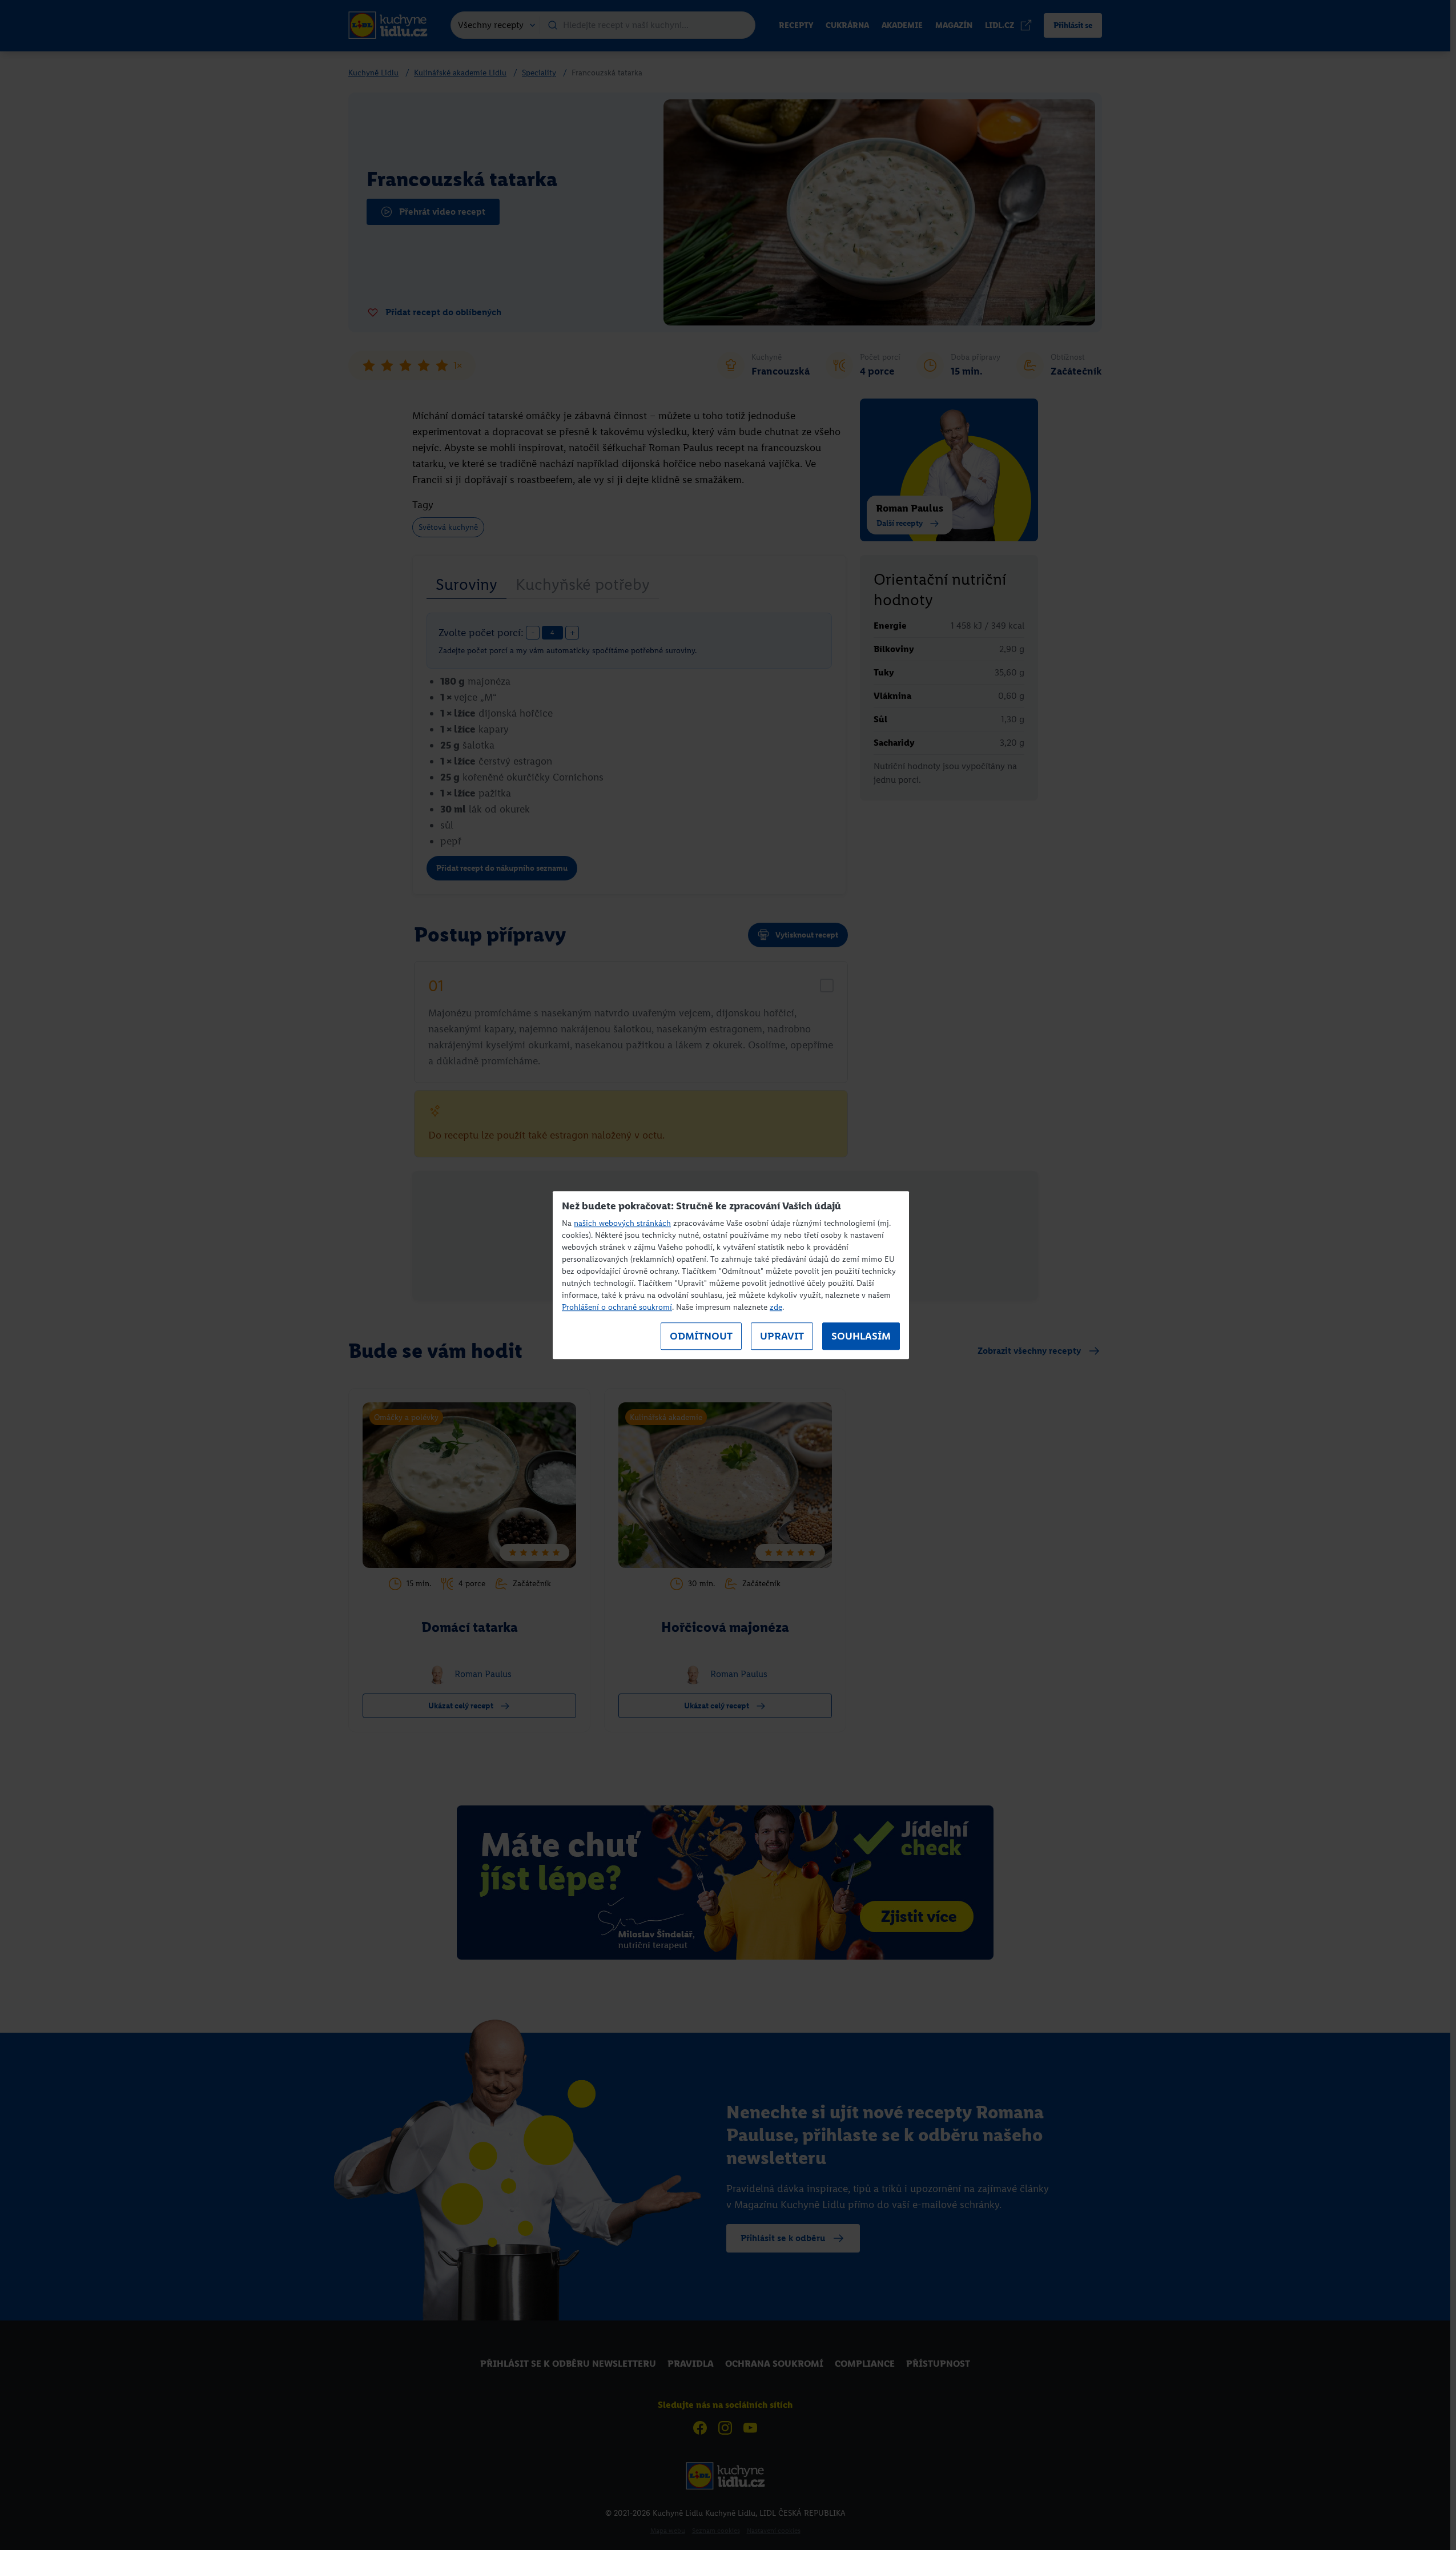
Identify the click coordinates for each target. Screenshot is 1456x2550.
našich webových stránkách (622, 1223)
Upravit (782, 1336)
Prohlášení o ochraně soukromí (617, 1307)
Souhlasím (861, 1336)
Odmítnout (701, 1336)
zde (776, 1307)
